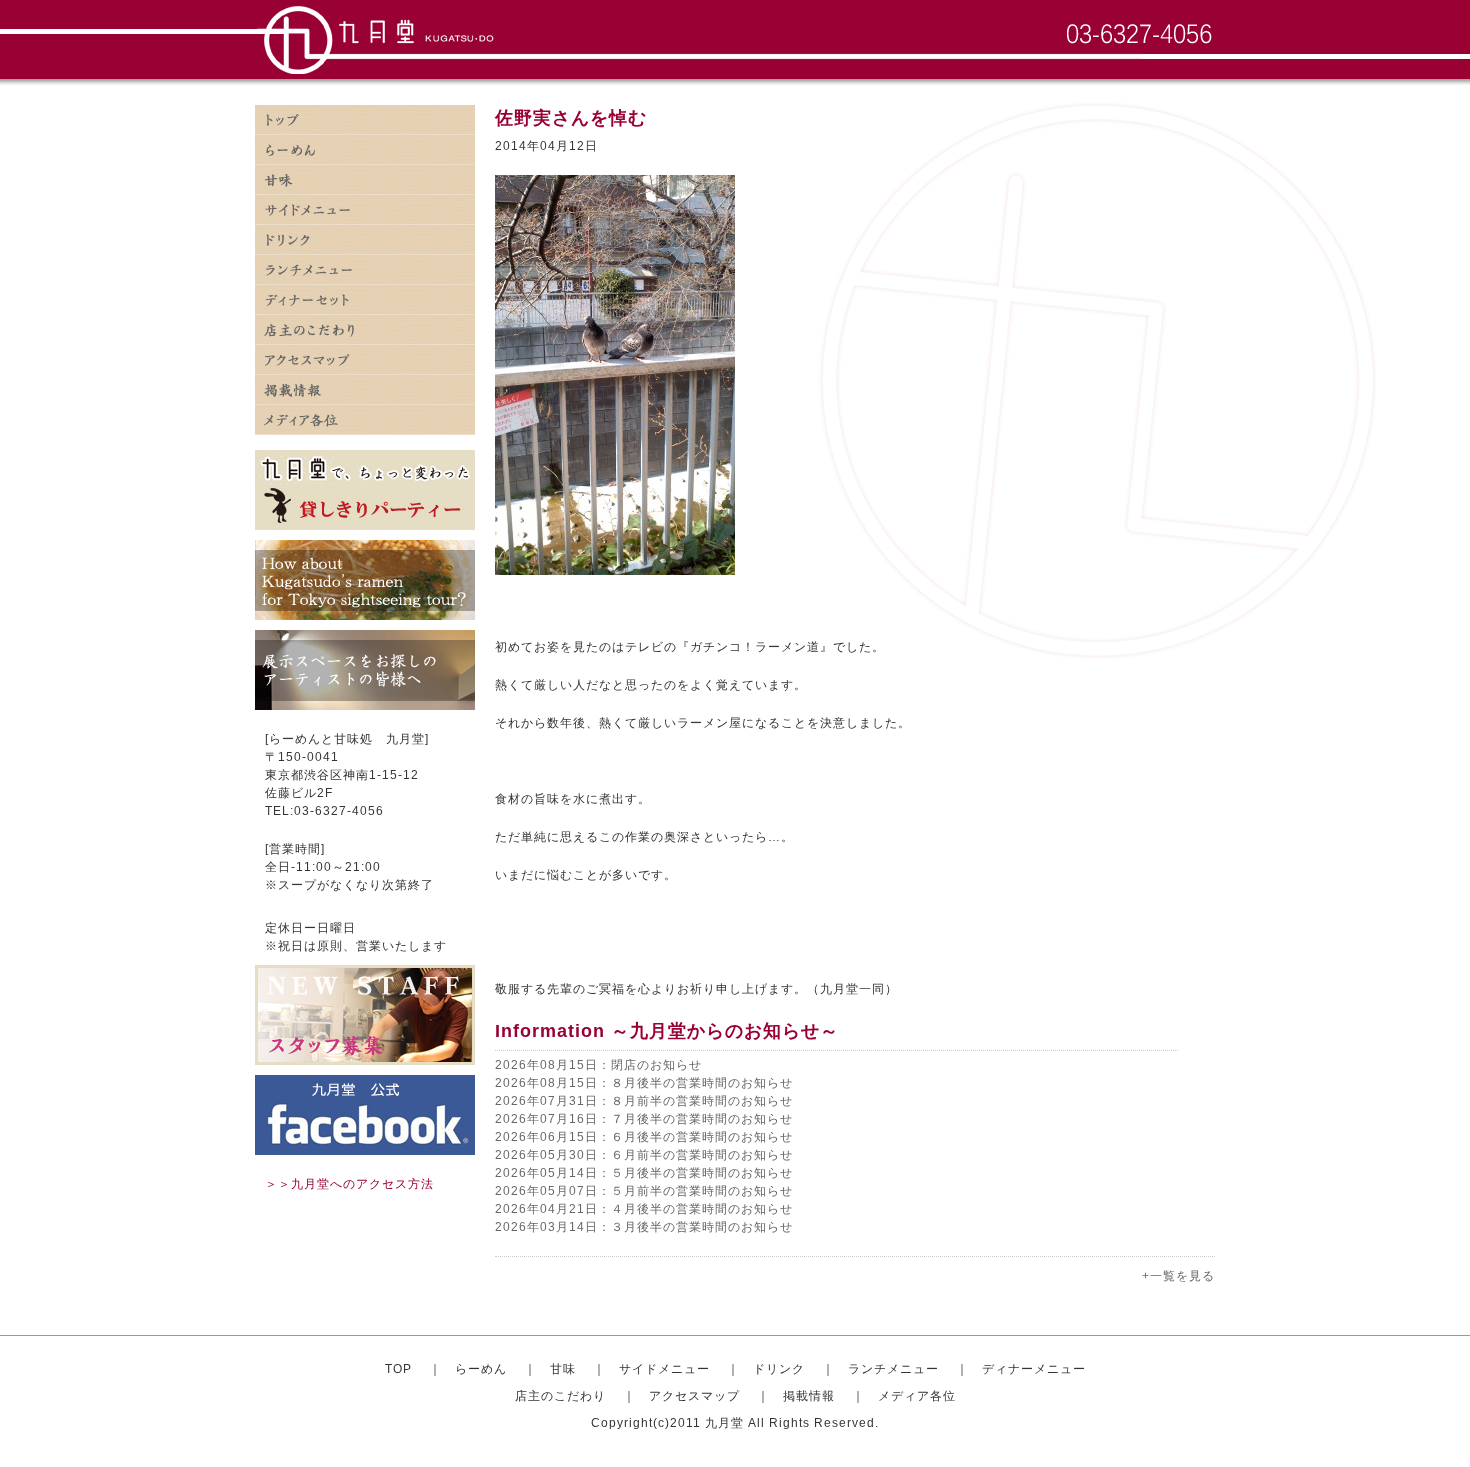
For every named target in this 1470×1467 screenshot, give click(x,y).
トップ (365, 120)
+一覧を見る (1178, 1276)
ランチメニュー (365, 270)
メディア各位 (365, 420)
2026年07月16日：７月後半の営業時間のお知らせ (644, 1119)
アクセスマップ (365, 360)
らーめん (481, 1369)
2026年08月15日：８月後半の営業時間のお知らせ (644, 1083)
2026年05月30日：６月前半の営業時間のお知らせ (644, 1155)
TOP (398, 1369)
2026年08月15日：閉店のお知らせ (598, 1065)
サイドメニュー (365, 210)
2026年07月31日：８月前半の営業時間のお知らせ (644, 1101)
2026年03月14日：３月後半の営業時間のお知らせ (644, 1227)
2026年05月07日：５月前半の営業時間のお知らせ (644, 1191)
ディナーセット (365, 300)
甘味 (365, 180)
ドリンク (365, 240)
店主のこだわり (365, 330)
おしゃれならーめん (365, 150)
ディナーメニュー (1034, 1369)
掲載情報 (365, 390)
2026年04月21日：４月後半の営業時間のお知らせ (644, 1209)
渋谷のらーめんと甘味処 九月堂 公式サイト (381, 40)
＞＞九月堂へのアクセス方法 (349, 1184)
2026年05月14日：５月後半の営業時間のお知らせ (644, 1173)
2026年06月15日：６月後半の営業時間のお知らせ (644, 1137)
